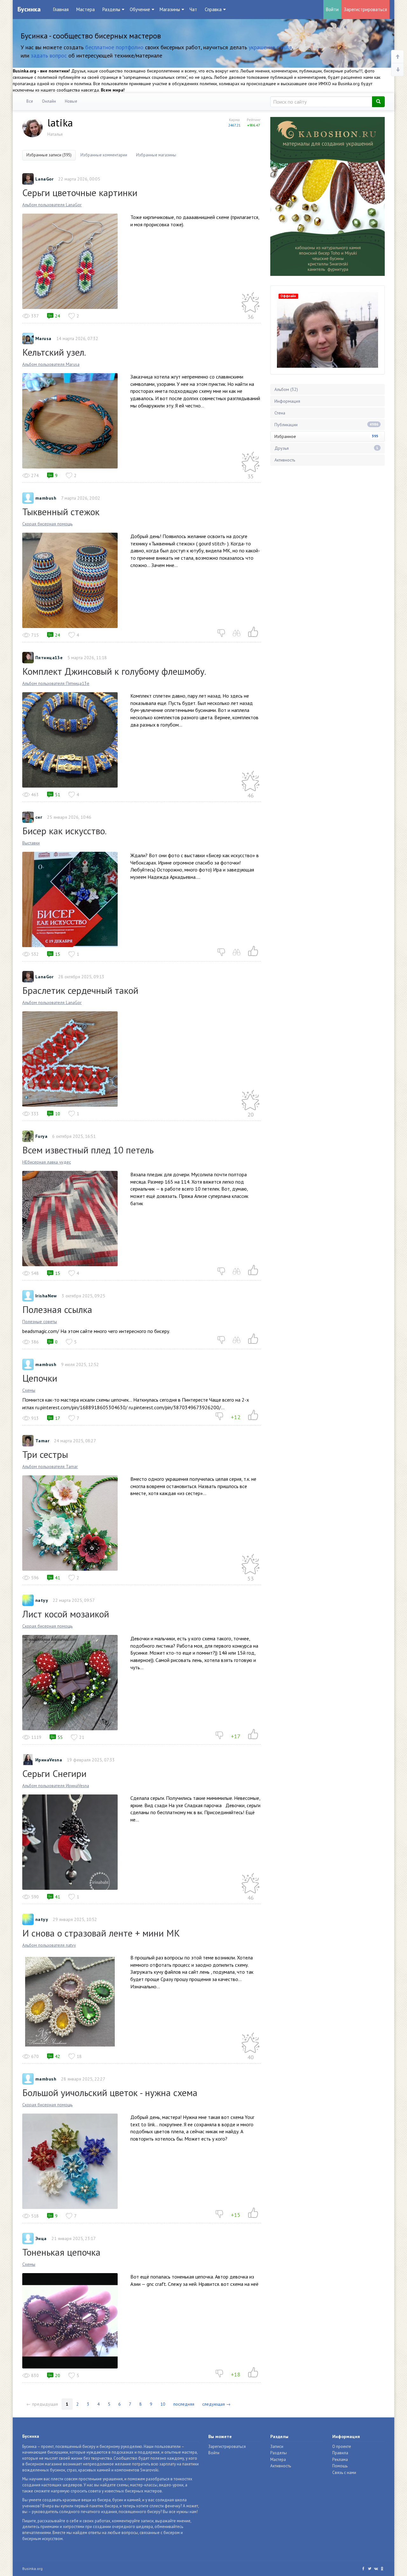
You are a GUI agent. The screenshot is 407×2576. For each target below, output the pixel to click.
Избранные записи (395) (49, 155)
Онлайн (49, 101)
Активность (285, 460)
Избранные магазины (156, 155)
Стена (280, 413)
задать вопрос (49, 55)
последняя (184, 2404)
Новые (71, 101)
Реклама (340, 2460)
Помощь (340, 2466)
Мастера (86, 9)
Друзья (326, 448)
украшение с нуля (270, 47)
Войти (332, 9)
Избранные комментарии (104, 155)
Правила (340, 2453)
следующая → (216, 2404)
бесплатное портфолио (114, 47)
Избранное (326, 436)
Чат (193, 9)
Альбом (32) (286, 389)
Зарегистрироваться (365, 9)
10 (163, 2404)
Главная (61, 9)
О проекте (342, 2446)
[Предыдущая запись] (397, 57)
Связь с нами (344, 2473)
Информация (287, 401)
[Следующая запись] (397, 70)
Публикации (326, 425)
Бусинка (29, 9)
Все (30, 101)
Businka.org (32, 2569)
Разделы (279, 2453)
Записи (277, 2446)
